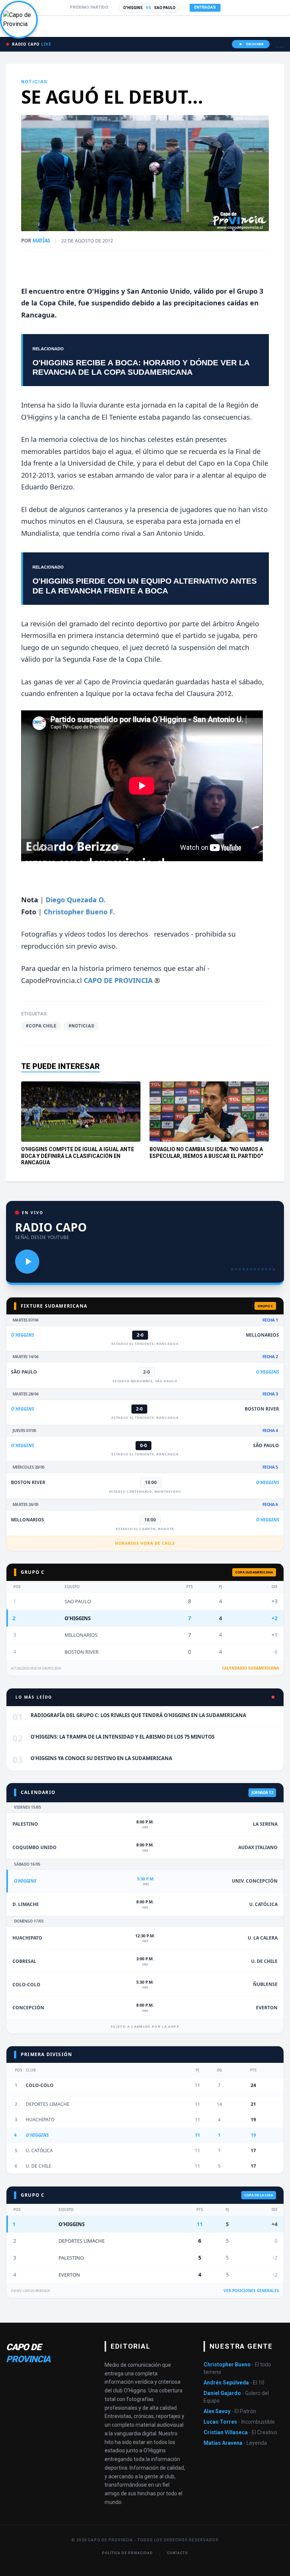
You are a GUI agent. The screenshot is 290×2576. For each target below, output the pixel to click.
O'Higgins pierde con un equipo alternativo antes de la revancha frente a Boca (145, 586)
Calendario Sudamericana (251, 1668)
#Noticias (81, 1026)
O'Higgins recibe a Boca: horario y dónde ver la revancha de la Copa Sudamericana (141, 367)
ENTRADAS (205, 7)
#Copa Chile (41, 1026)
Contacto (177, 2553)
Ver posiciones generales (251, 2291)
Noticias (34, 82)
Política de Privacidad (127, 2553)
